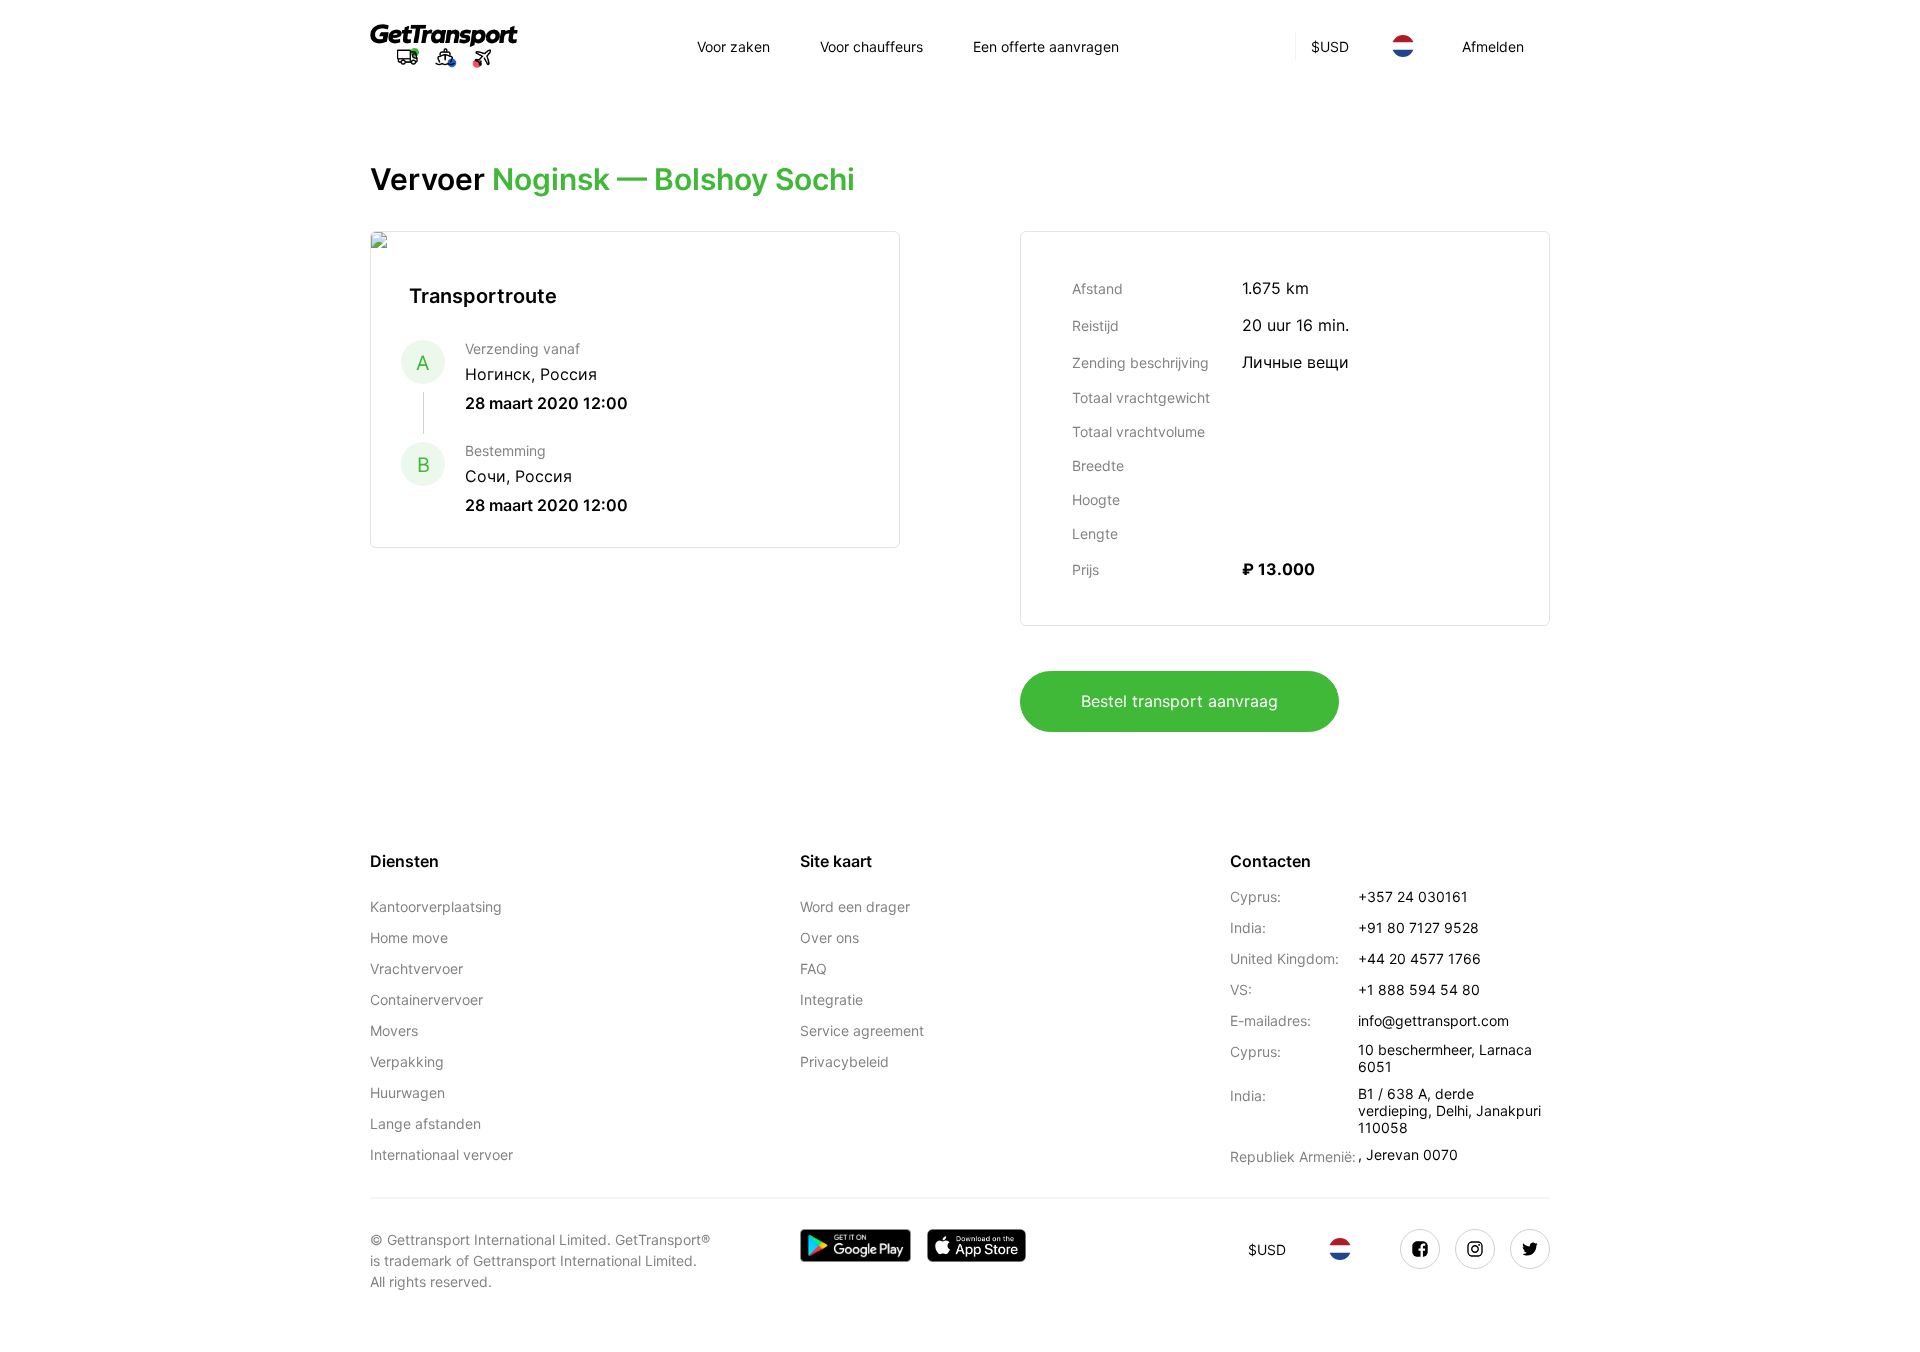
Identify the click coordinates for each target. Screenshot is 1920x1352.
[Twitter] (1530, 1249)
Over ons (829, 937)
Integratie (831, 999)
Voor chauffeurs (871, 46)
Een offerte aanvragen (1046, 46)
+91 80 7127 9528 (1418, 927)
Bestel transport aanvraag (1179, 701)
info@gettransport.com (1433, 1020)
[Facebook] (1420, 1249)
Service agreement (862, 1030)
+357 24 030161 (1413, 896)
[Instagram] (1475, 1249)
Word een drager (855, 906)
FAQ (813, 968)
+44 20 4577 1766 (1419, 958)
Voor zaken (733, 46)
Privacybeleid (844, 1061)
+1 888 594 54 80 (1419, 989)
